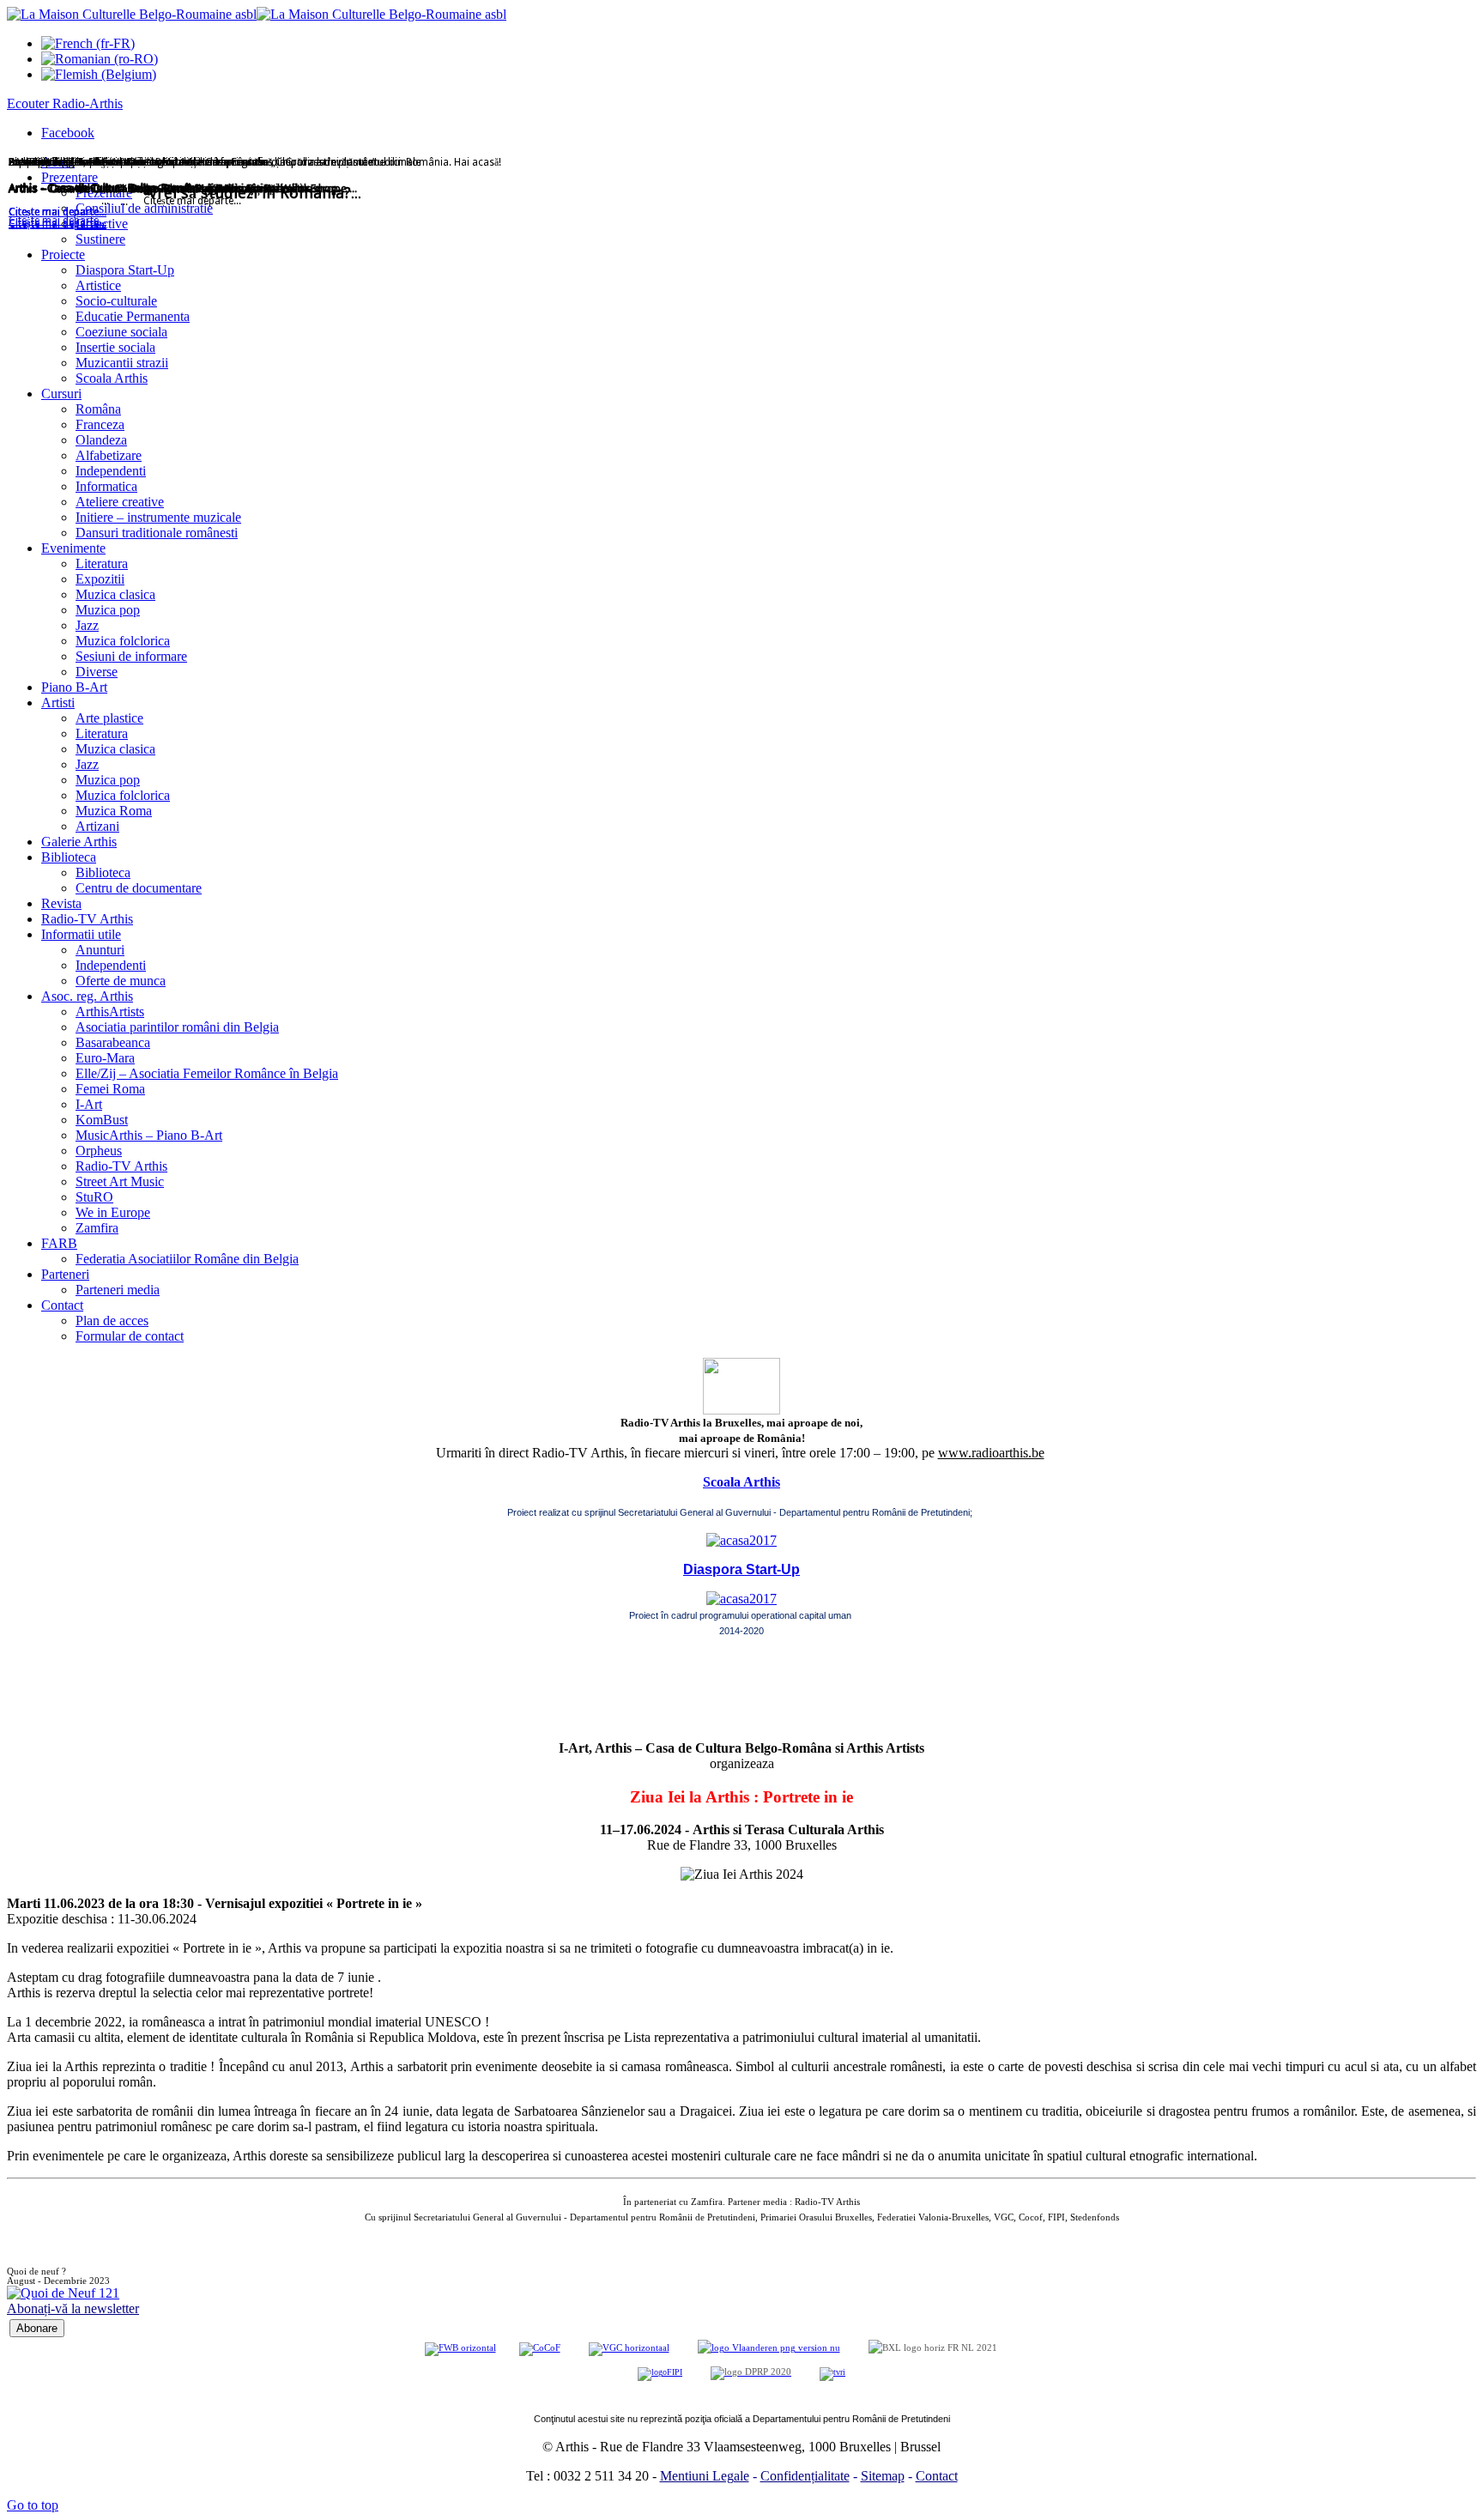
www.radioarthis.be (991, 1453)
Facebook (68, 133)
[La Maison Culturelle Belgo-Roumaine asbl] (257, 14)
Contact (937, 2476)
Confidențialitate (805, 2476)
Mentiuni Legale (705, 2476)
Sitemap (883, 2476)
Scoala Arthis (741, 1482)
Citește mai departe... (58, 224)
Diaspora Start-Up (741, 1569)
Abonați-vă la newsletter (73, 2308)
